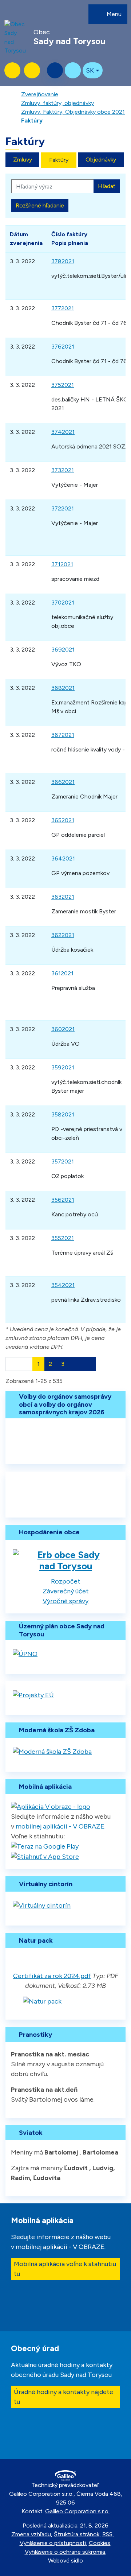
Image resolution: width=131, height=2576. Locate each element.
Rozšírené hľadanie (40, 205)
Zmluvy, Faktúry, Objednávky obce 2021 (73, 112)
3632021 (63, 897)
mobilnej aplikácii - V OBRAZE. (61, 1826)
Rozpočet (66, 1581)
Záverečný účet (66, 1591)
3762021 (63, 347)
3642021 (63, 858)
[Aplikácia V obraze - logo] (51, 1806)
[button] (93, 70)
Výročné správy (65, 1601)
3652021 (63, 820)
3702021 (63, 603)
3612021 (62, 973)
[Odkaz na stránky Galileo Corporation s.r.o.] (65, 2476)
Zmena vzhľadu (31, 2534)
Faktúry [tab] (59, 160)
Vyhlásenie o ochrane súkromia (65, 2552)
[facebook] (73, 70)
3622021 (63, 935)
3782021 (63, 261)
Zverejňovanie (40, 94)
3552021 (63, 1238)
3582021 (63, 1114)
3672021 (63, 735)
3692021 (63, 650)
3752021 (63, 385)
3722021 (63, 508)
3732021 (63, 470)
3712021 (62, 564)
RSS (107, 2534)
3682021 (63, 688)
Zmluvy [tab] (23, 160)
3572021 (63, 1161)
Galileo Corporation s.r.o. (77, 2511)
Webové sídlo (65, 2561)
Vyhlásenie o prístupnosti (53, 2543)
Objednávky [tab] (101, 160)
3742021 (63, 432)
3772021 (63, 308)
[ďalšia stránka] (76, 1364)
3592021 (63, 1067)
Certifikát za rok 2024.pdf (52, 1976)
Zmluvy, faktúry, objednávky (57, 103)
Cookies (100, 2543)
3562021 (63, 1200)
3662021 (63, 782)
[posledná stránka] (89, 1364)
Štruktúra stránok (77, 2534)
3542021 (63, 1285)
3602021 (63, 1029)
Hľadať (107, 186)
